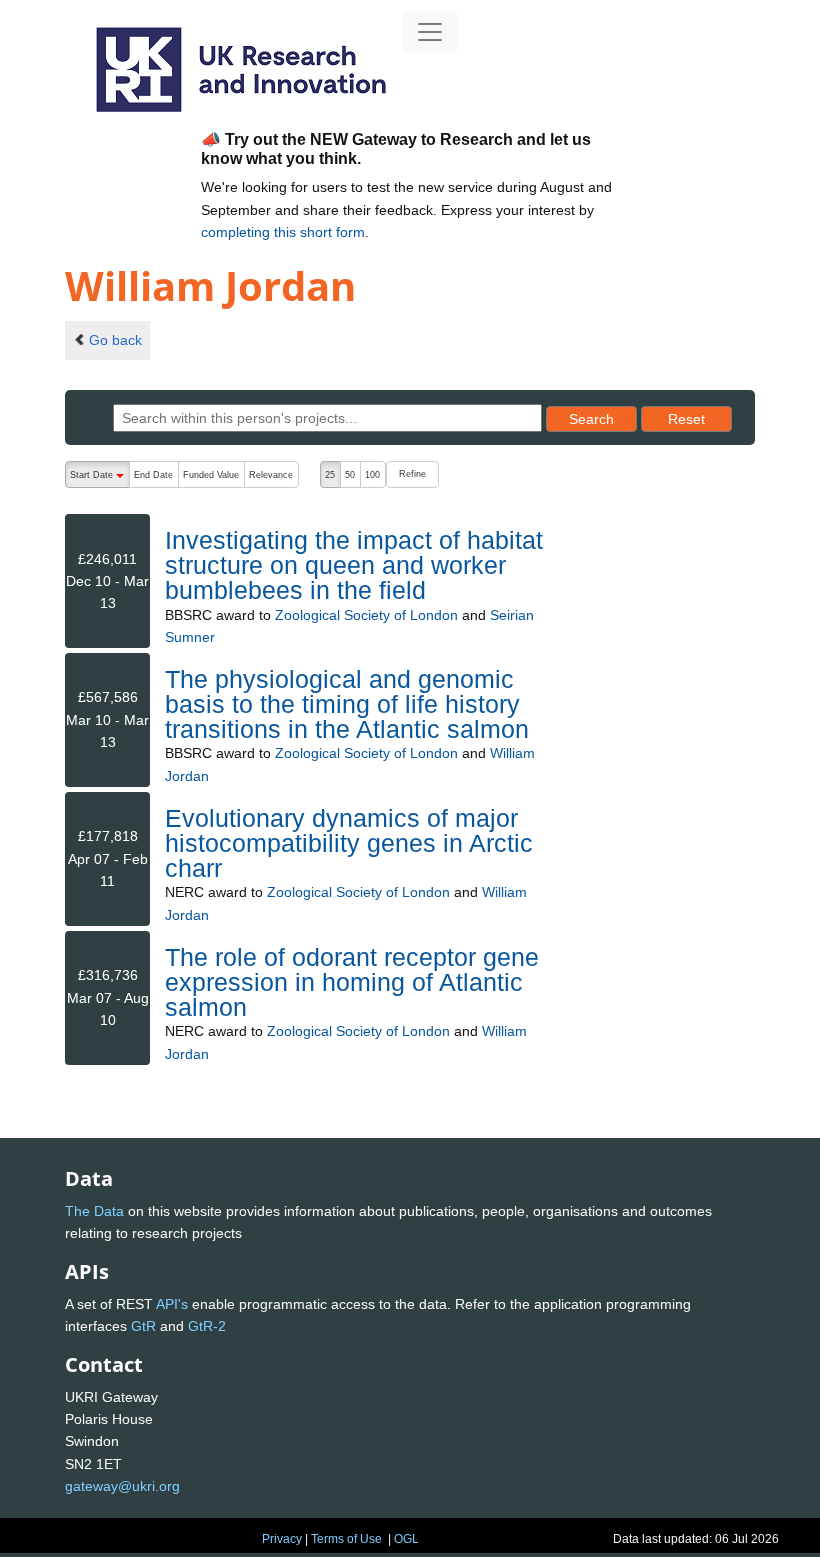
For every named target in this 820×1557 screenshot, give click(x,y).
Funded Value (211, 475)
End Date (153, 475)
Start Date (99, 479)
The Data (94, 1211)
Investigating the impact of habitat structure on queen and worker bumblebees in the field (354, 565)
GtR (143, 1326)
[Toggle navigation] (430, 32)
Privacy (282, 1539)
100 (372, 475)
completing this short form (283, 232)
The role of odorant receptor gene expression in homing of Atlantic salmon (352, 982)
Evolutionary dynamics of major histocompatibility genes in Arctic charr (349, 843)
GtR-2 (207, 1326)
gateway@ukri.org (122, 1486)
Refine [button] (412, 474)
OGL (406, 1539)
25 (330, 475)
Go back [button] (115, 340)
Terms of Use (346, 1539)
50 (350, 475)
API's (172, 1304)
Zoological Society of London (366, 615)
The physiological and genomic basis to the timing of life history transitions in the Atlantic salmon (347, 704)
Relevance (271, 475)
